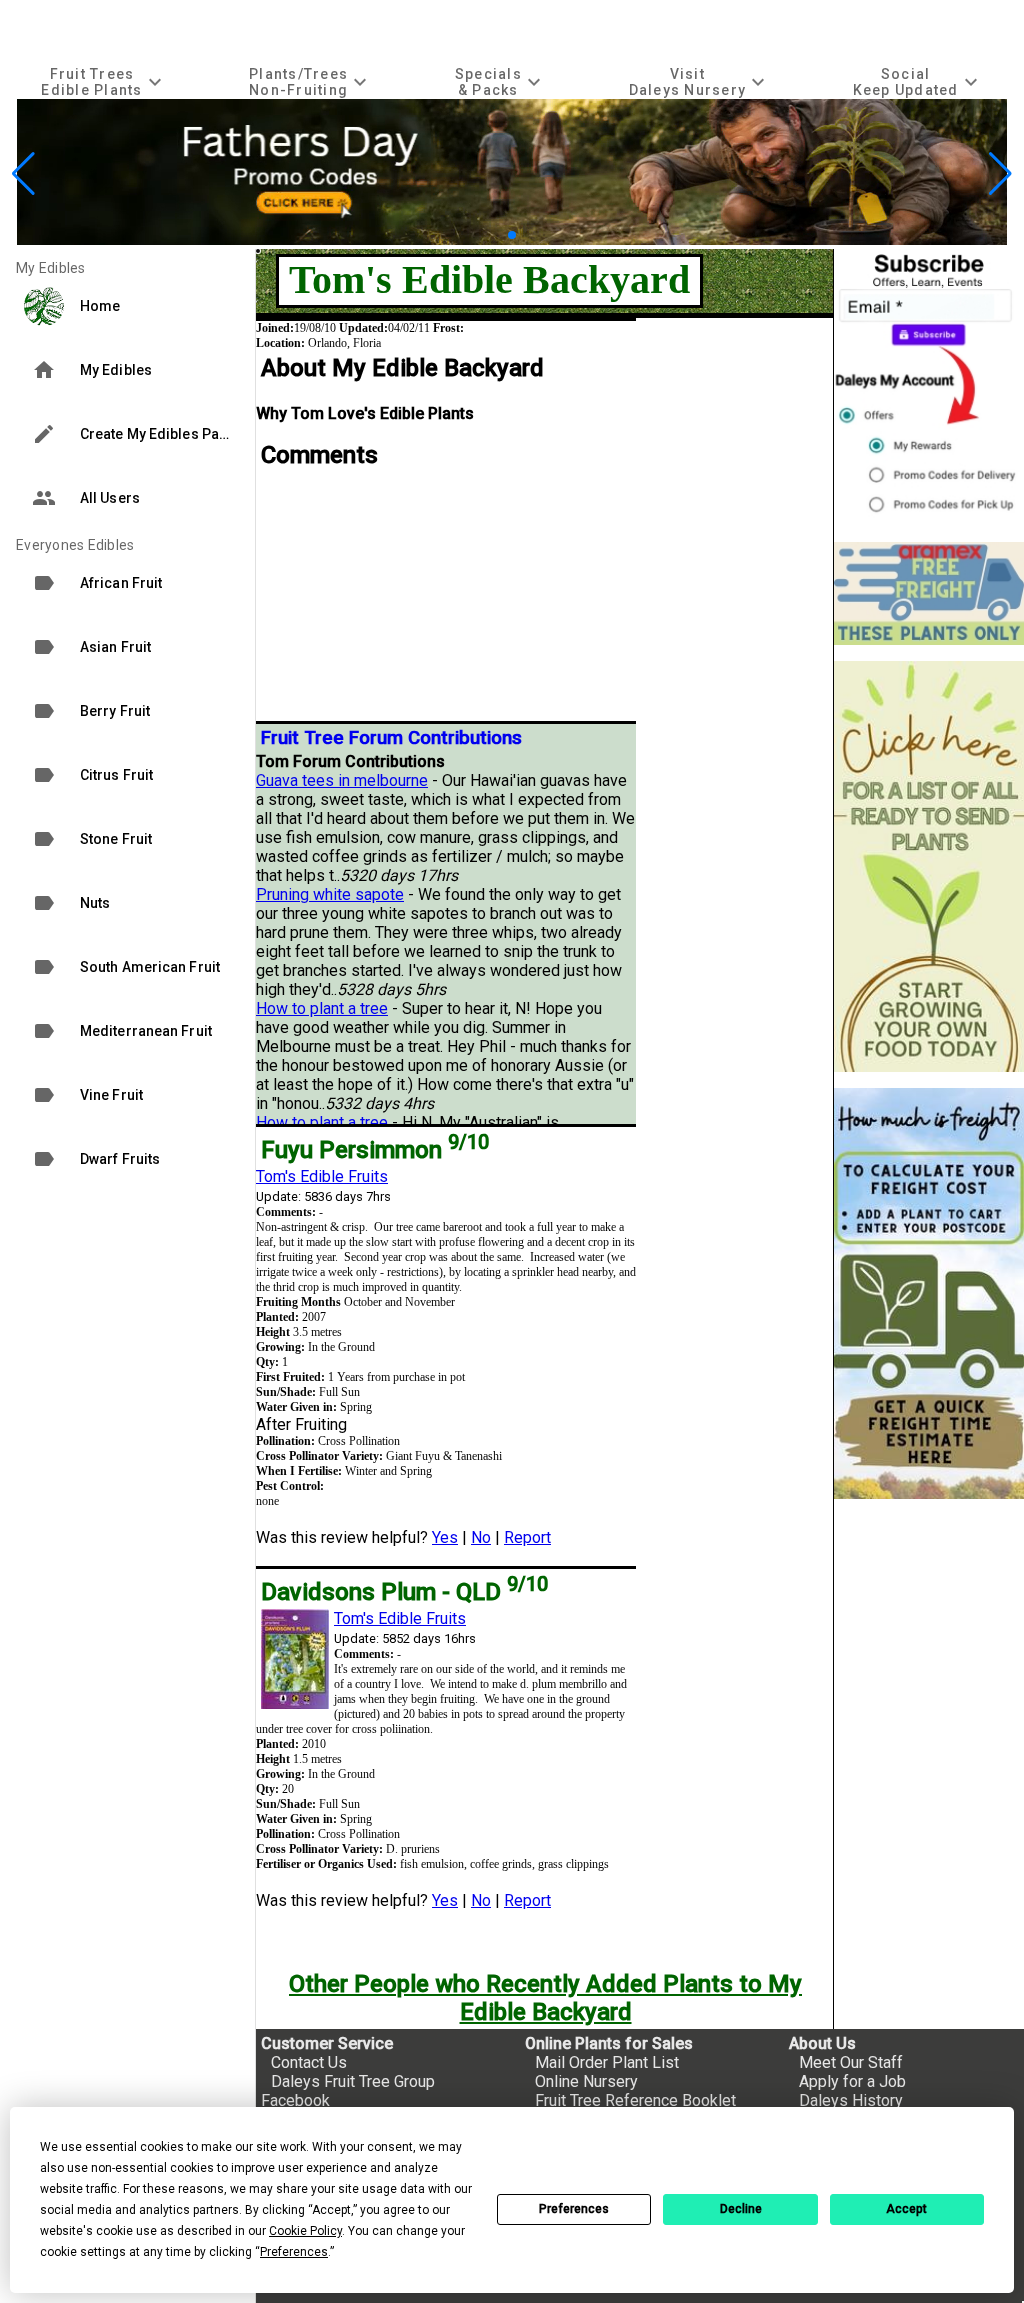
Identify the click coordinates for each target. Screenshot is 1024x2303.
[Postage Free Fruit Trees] (929, 593)
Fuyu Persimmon (375, 1150)
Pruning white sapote (330, 894)
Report (527, 1537)
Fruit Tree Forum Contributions (391, 738)
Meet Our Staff (851, 2062)
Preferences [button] (294, 2252)
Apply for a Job (852, 2081)
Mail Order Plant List (607, 2062)
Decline (741, 2209)
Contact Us (309, 2062)
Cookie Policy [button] (305, 2231)
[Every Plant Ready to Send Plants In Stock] (929, 866)
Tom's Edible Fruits (322, 1176)
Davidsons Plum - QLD (404, 1592)
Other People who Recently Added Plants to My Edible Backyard (545, 1998)
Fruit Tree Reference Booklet (635, 2100)
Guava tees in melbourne (342, 780)
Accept (906, 2209)
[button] (480, 235)
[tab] (104, 81)
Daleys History (851, 2100)
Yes (445, 1537)
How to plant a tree (322, 1008)
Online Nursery (586, 2081)
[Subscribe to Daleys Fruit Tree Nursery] (929, 387)
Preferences (574, 2209)
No (481, 1537)
